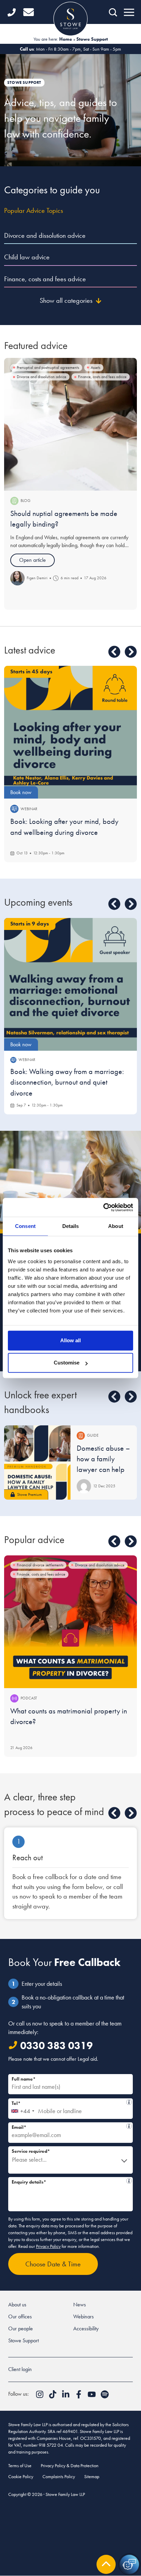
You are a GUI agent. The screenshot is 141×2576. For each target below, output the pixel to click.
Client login (20, 2369)
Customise (67, 1363)
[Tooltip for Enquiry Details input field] (129, 2181)
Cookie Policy (21, 2476)
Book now (21, 792)
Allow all (70, 1340)
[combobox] (22, 2109)
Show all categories (66, 300)
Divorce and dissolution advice (45, 235)
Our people (21, 2328)
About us (17, 2305)
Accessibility (86, 2328)
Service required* (31, 2151)
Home (66, 39)
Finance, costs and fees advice (45, 279)
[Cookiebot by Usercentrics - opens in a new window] (103, 1207)
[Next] (131, 652)
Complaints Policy (59, 2476)
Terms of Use (20, 2465)
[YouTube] (92, 2397)
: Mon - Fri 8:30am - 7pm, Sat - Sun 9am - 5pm (70, 49)
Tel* (69, 2102)
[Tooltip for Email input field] (129, 2126)
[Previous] (114, 652)
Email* (69, 2126)
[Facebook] (79, 2397)
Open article (33, 560)
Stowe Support (23, 2340)
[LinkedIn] (66, 2397)
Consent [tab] (25, 1226)
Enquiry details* (69, 2181)
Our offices (20, 2316)
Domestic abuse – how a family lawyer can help (103, 1459)
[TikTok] (53, 2397)
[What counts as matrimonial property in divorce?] (70, 1622)
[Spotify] (105, 2397)
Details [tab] (71, 1226)
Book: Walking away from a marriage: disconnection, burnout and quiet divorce (67, 1082)
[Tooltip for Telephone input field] (129, 2102)
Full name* (24, 2079)
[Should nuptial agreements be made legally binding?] (70, 424)
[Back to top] (106, 2564)
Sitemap (92, 2476)
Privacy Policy (48, 2246)
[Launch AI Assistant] (129, 2564)
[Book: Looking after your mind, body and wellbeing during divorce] (70, 732)
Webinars (84, 2316)
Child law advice (27, 257)
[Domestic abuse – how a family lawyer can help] (37, 1462)
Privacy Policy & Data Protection (70, 2465)
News (80, 2305)
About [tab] (116, 1226)
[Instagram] (40, 2397)
